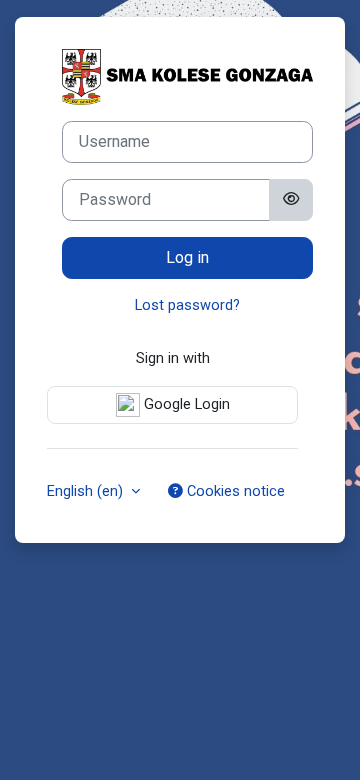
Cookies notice (234, 491)
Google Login (185, 404)
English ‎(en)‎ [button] (87, 491)
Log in (187, 257)
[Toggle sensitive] (291, 200)
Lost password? (187, 305)
